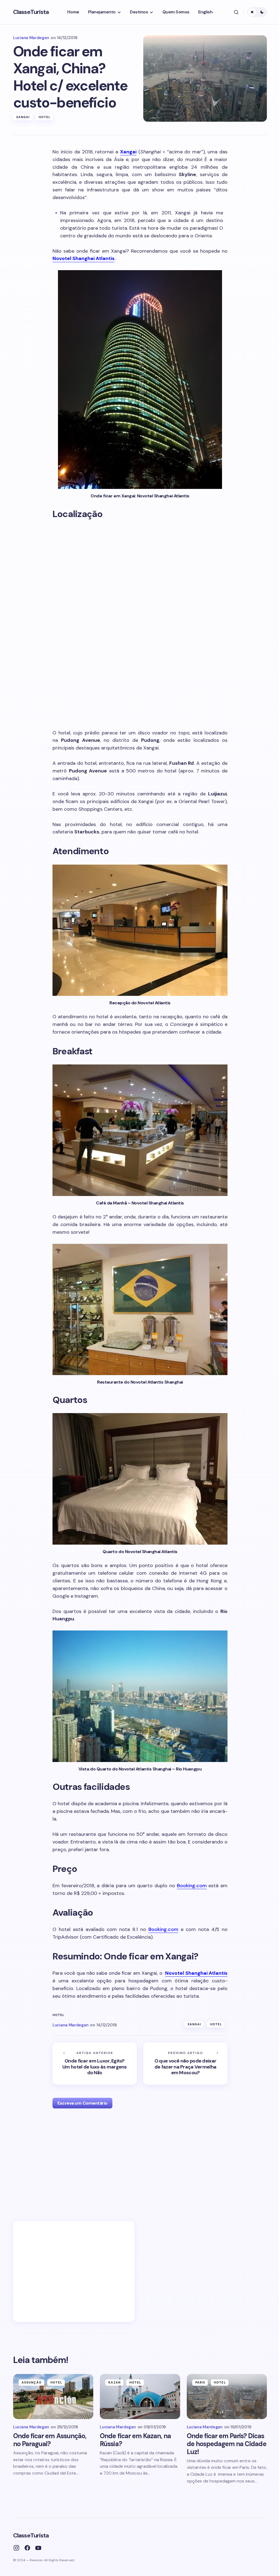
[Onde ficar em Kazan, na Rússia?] (140, 2396)
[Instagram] (16, 2548)
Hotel (45, 117)
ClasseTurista (31, 12)
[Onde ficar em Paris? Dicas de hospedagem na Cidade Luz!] (227, 2396)
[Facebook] (27, 2548)
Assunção (32, 2382)
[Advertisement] (140, 2162)
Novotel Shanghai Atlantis (84, 258)
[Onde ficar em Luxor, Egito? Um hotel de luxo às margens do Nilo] (95, 2063)
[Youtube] (38, 2548)
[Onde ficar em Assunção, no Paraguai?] (53, 2396)
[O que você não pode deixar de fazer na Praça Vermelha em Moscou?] (185, 2063)
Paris (200, 2382)
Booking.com (192, 1886)
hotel (59, 2015)
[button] (236, 12)
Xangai (23, 117)
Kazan (114, 2382)
